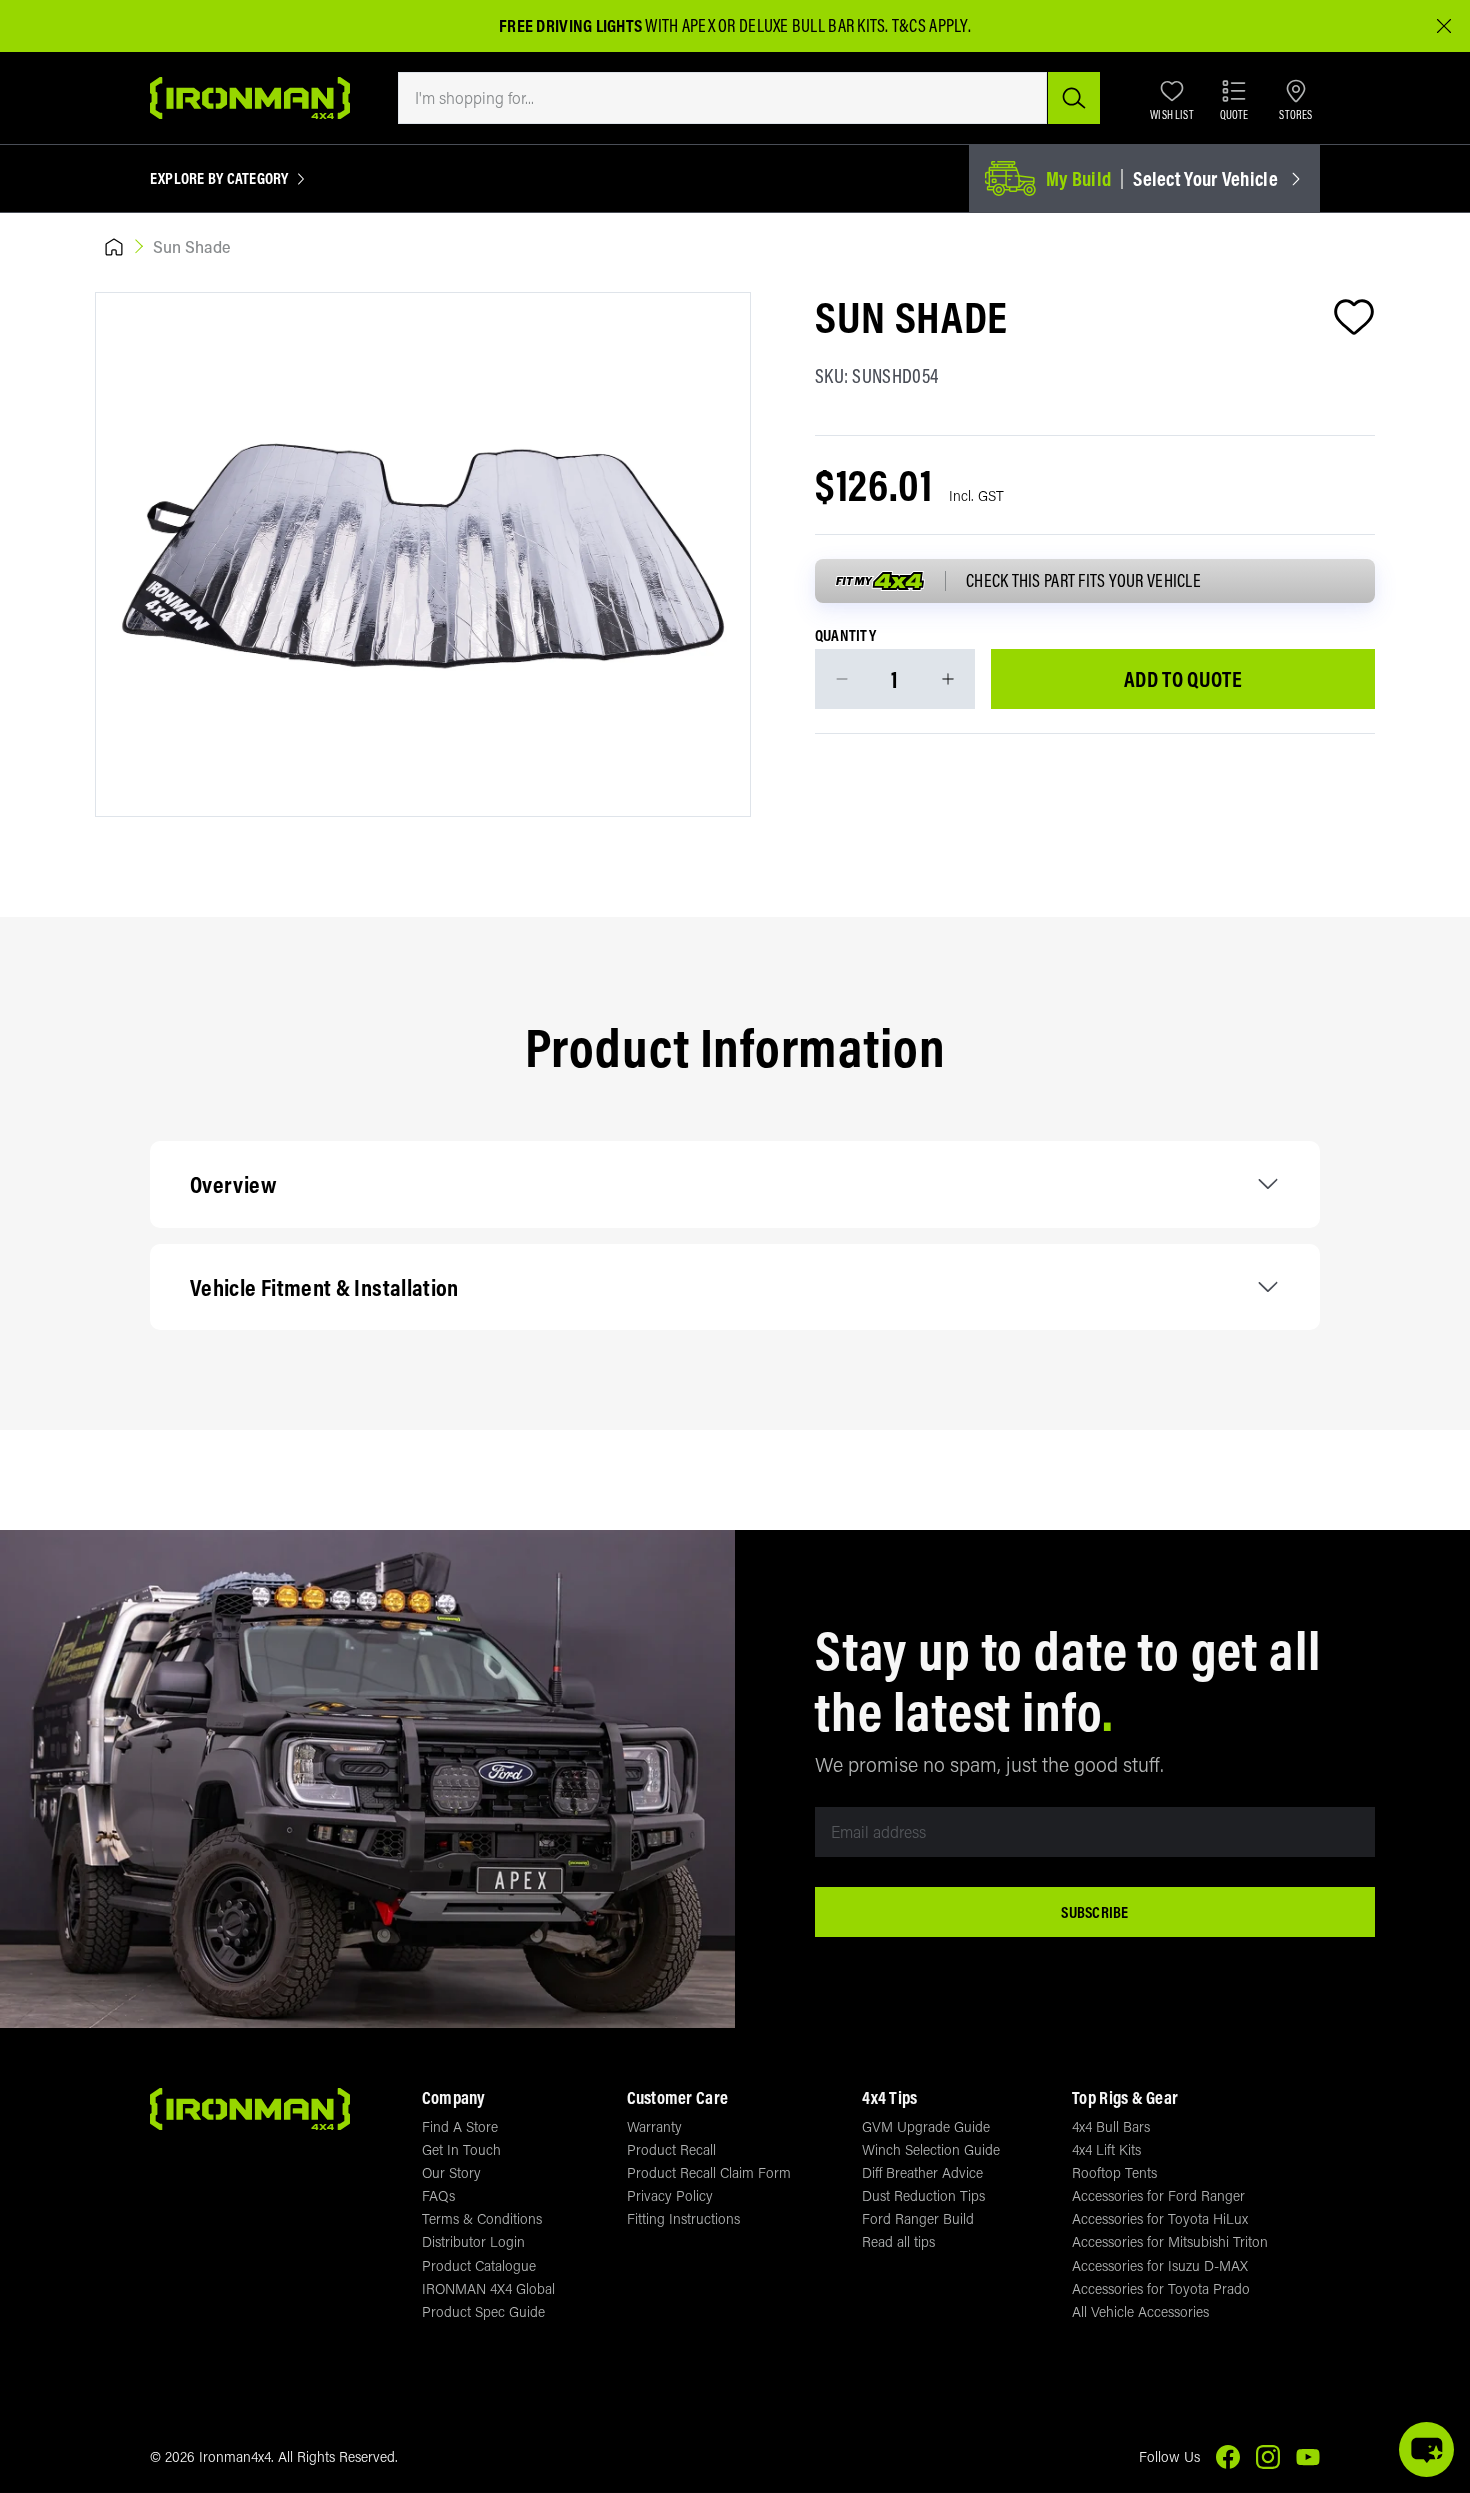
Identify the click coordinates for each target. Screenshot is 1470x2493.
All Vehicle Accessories (1140, 2311)
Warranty (654, 2126)
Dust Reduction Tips (923, 2195)
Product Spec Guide (483, 2311)
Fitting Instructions (683, 2218)
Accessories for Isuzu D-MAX (1160, 2265)
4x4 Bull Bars (1111, 2126)
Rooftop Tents (1114, 2172)
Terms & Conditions (482, 2218)
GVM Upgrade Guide (926, 2126)
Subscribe (1094, 1912)
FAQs (438, 2195)
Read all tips (898, 2241)
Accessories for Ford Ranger (1158, 2195)
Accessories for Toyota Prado (1161, 2288)
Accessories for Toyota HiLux (1160, 2218)
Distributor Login (473, 2241)
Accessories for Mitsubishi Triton (1170, 2241)
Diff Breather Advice (922, 2172)
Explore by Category (219, 179)
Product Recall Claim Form (709, 2172)
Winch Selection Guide (931, 2149)
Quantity (845, 636)
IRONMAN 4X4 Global (488, 2288)
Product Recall (671, 2149)
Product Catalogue (479, 2265)
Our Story (451, 2172)
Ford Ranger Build (918, 2218)
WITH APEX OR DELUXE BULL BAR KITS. (694, 25)
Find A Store (460, 2126)
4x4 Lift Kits (1106, 2149)
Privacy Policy (670, 2195)
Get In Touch (461, 2149)
